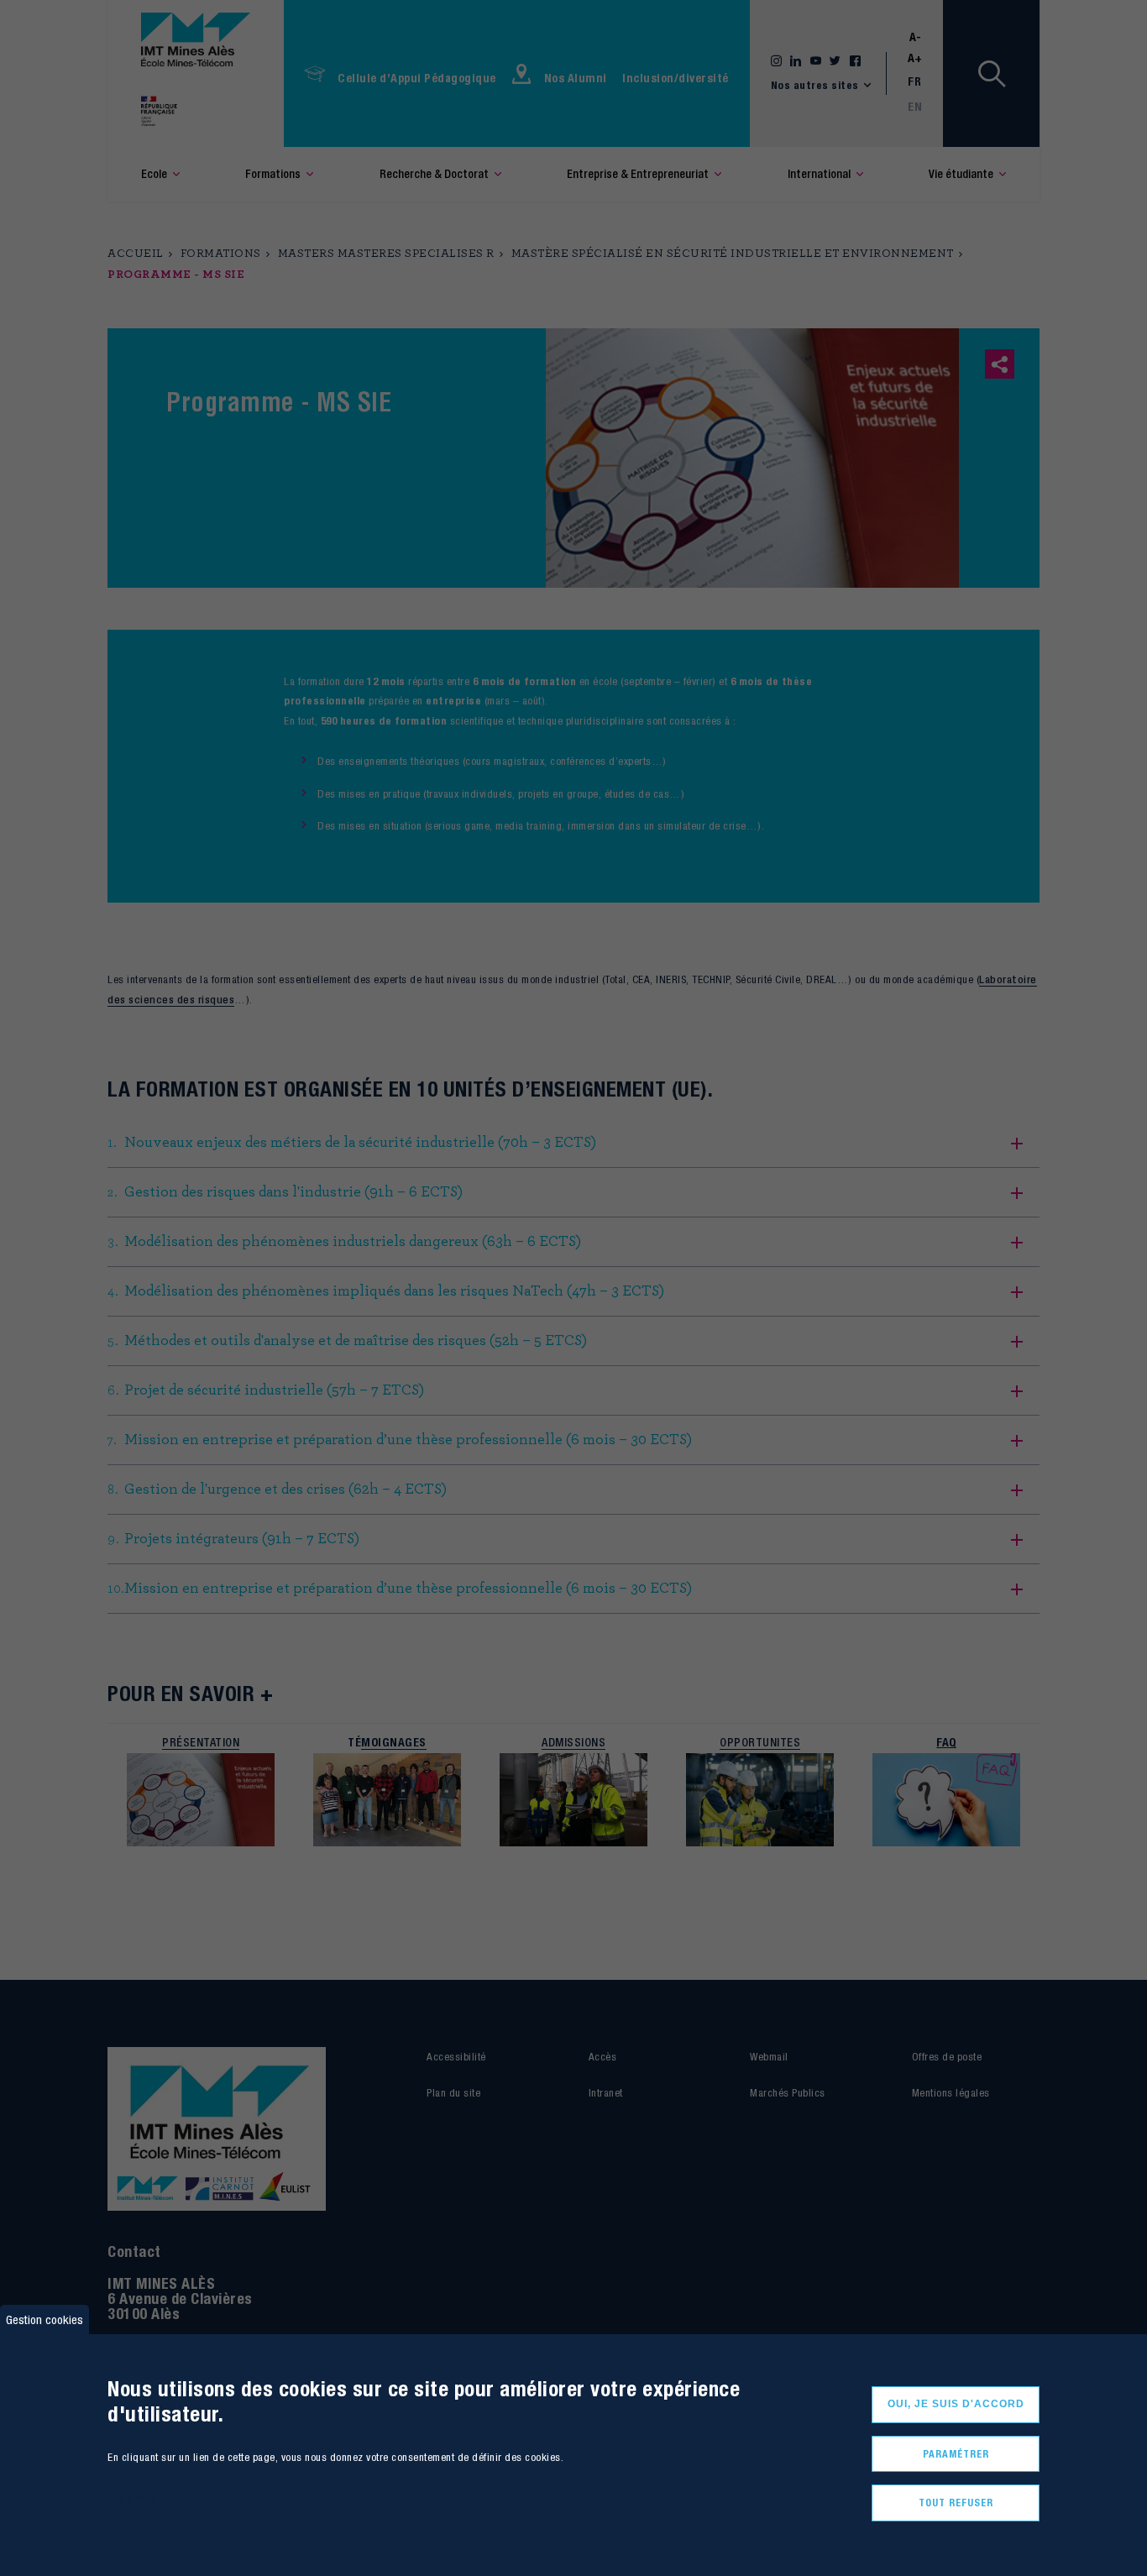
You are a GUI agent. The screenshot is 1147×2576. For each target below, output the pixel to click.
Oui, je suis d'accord (956, 2404)
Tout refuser (956, 2503)
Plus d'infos (132, 2498)
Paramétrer (956, 2454)
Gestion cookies (45, 2319)
